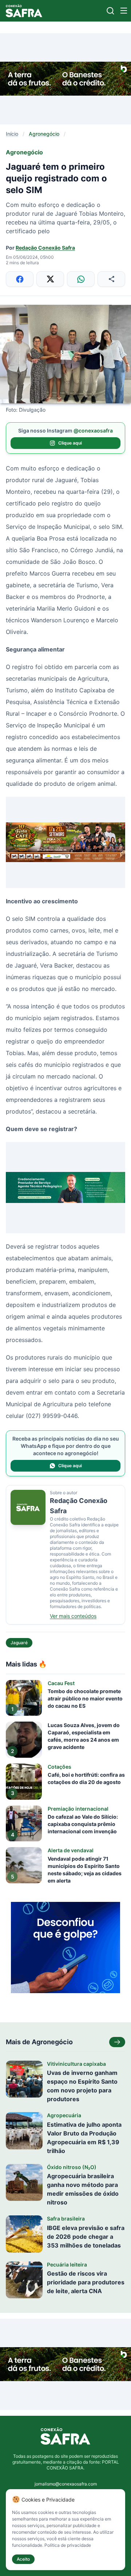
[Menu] (124, 11)
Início (12, 134)
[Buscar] (110, 11)
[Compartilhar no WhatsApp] (81, 279)
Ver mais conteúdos (73, 1616)
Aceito (23, 2559)
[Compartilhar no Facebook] (20, 279)
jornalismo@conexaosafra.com (66, 2484)
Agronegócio (44, 134)
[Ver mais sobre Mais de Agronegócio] (117, 2042)
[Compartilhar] (111, 279)
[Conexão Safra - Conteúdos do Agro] (24, 11)
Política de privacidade (68, 2545)
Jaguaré (19, 1643)
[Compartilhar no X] (50, 279)
